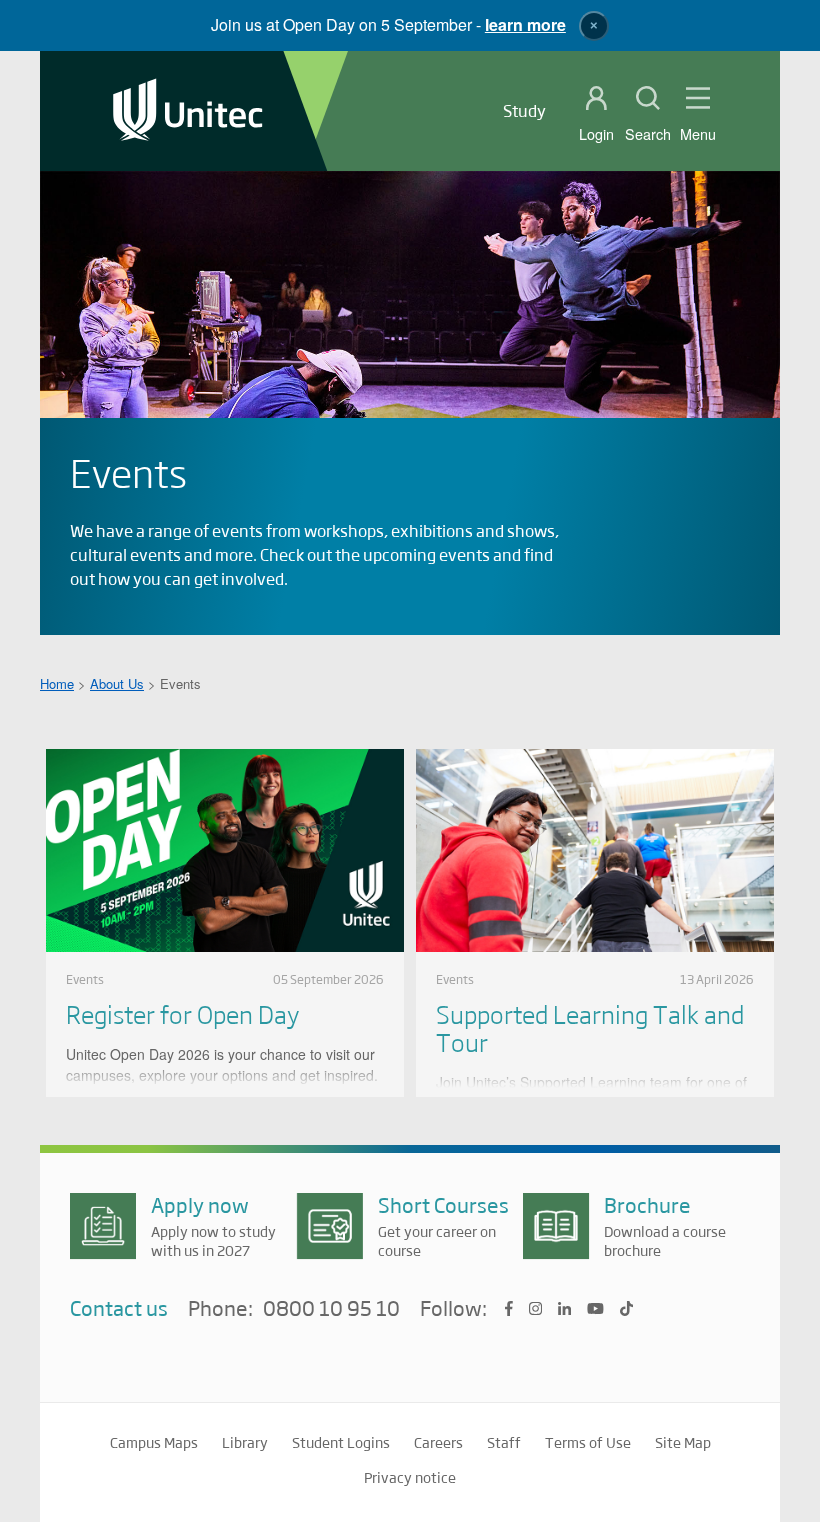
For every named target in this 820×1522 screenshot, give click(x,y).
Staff (504, 1442)
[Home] (188, 111)
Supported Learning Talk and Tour (590, 1027)
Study (524, 110)
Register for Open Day (182, 1013)
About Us (117, 683)
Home (57, 683)
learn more (525, 24)
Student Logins (341, 1442)
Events (85, 979)
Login (596, 134)
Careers (438, 1442)
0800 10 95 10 (331, 1309)
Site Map (683, 1442)
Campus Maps (154, 1442)
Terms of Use (588, 1442)
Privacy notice (410, 1477)
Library (245, 1442)
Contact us (119, 1307)
